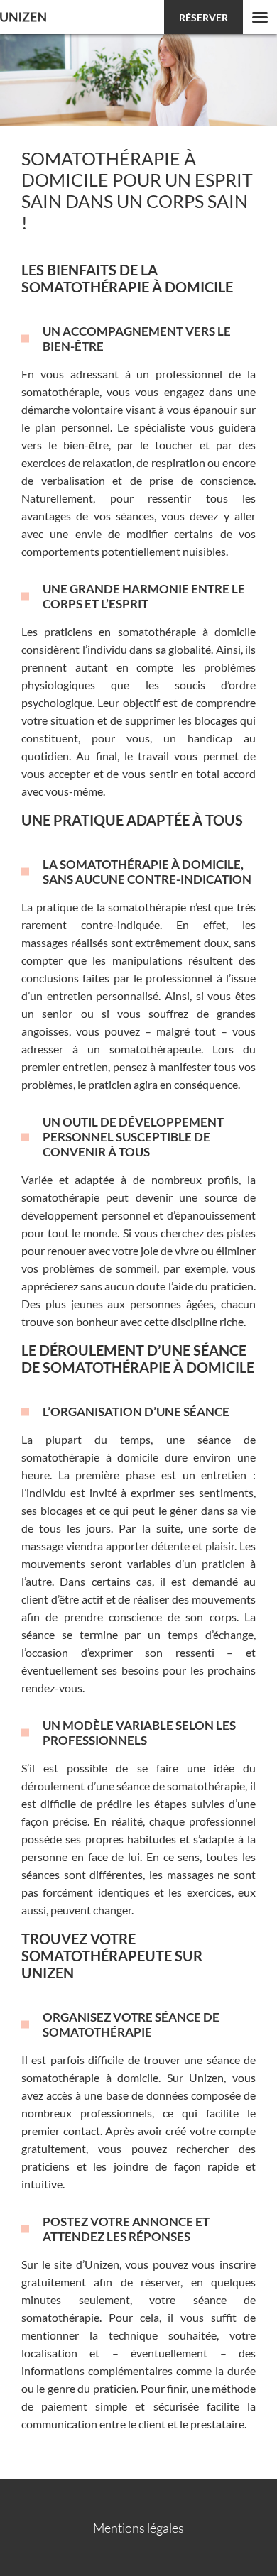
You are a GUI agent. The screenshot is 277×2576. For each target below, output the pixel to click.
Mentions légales (138, 2528)
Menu (260, 17)
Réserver (203, 17)
